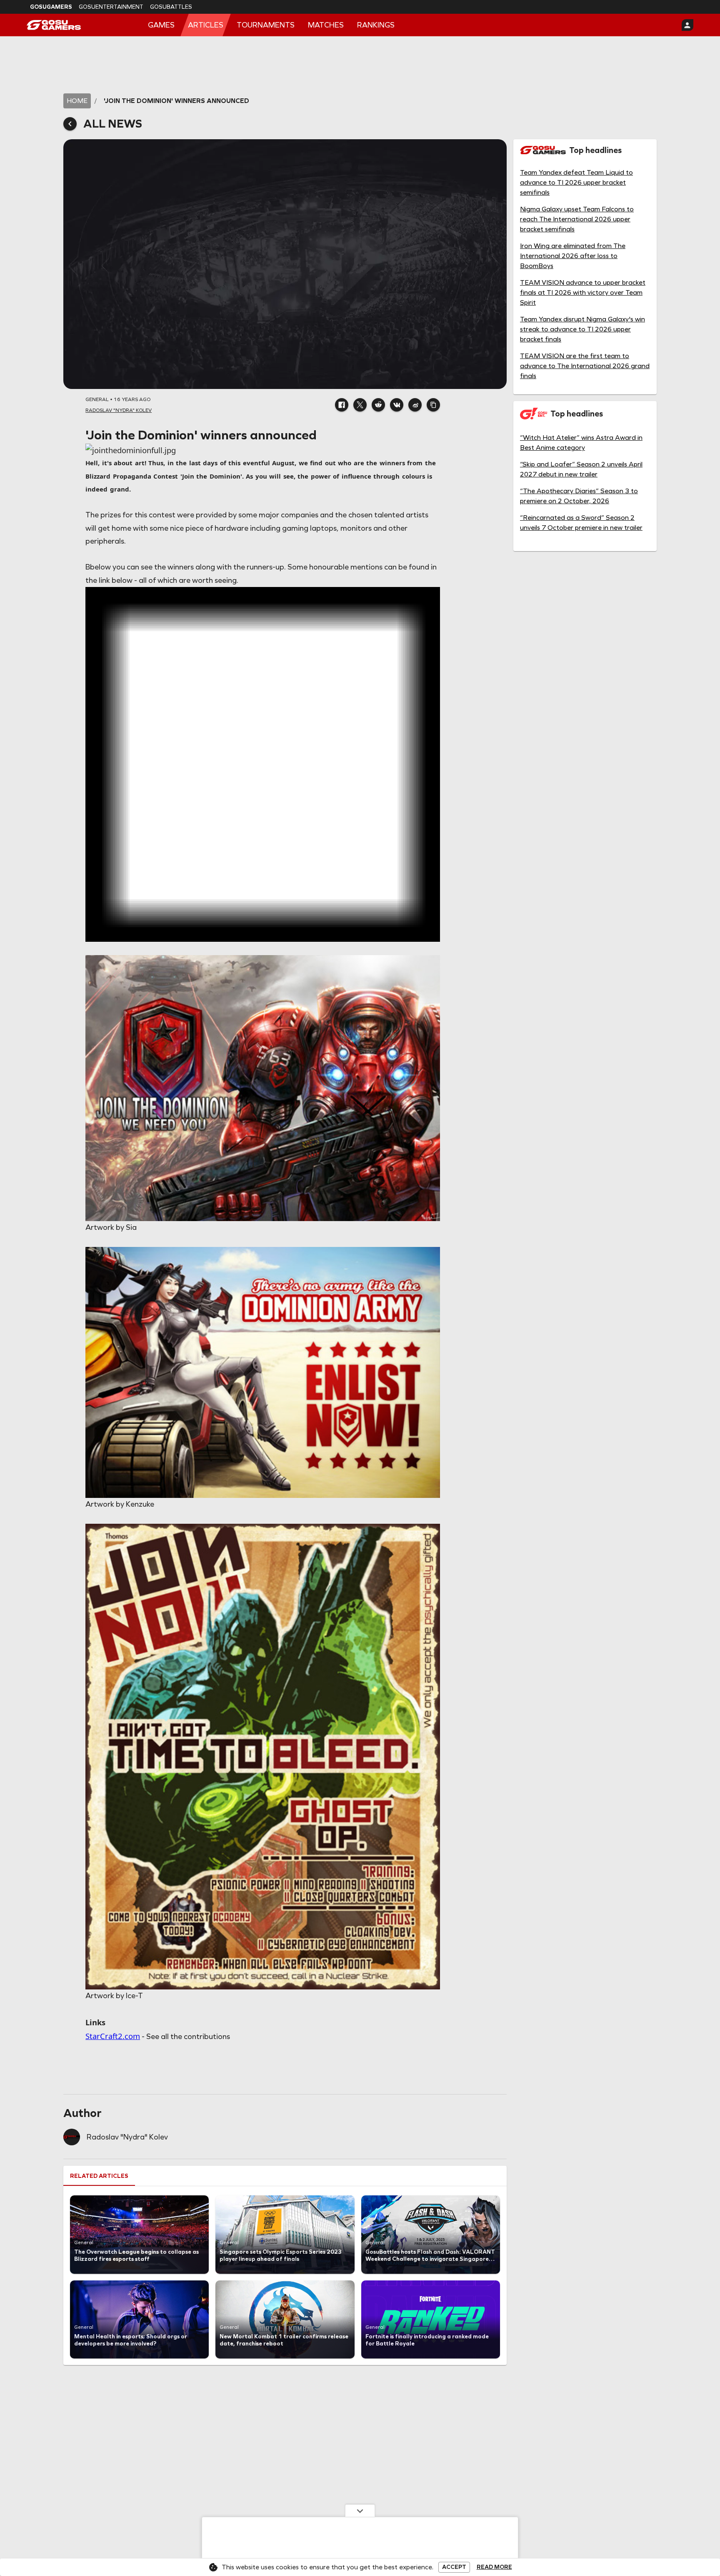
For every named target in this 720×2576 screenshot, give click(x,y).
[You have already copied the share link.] (433, 405)
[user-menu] (687, 25)
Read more (494, 2567)
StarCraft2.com (113, 2036)
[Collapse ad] (360, 2511)
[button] (342, 405)
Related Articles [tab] (99, 2176)
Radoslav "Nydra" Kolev (127, 2137)
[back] (70, 124)
